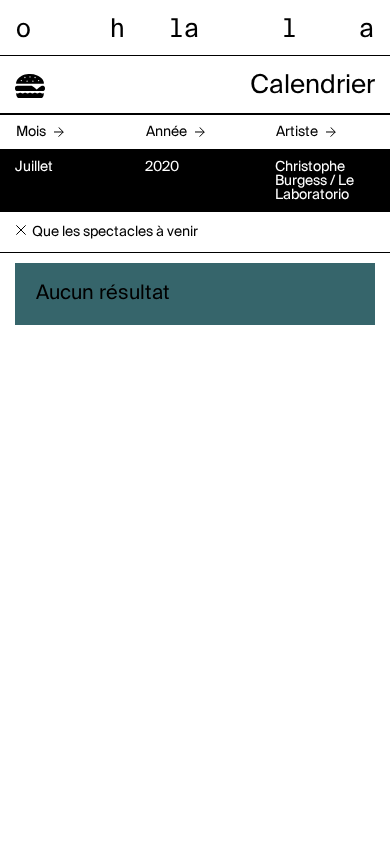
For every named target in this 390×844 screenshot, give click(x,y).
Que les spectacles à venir (115, 232)
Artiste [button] (297, 132)
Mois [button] (31, 132)
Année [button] (166, 132)
